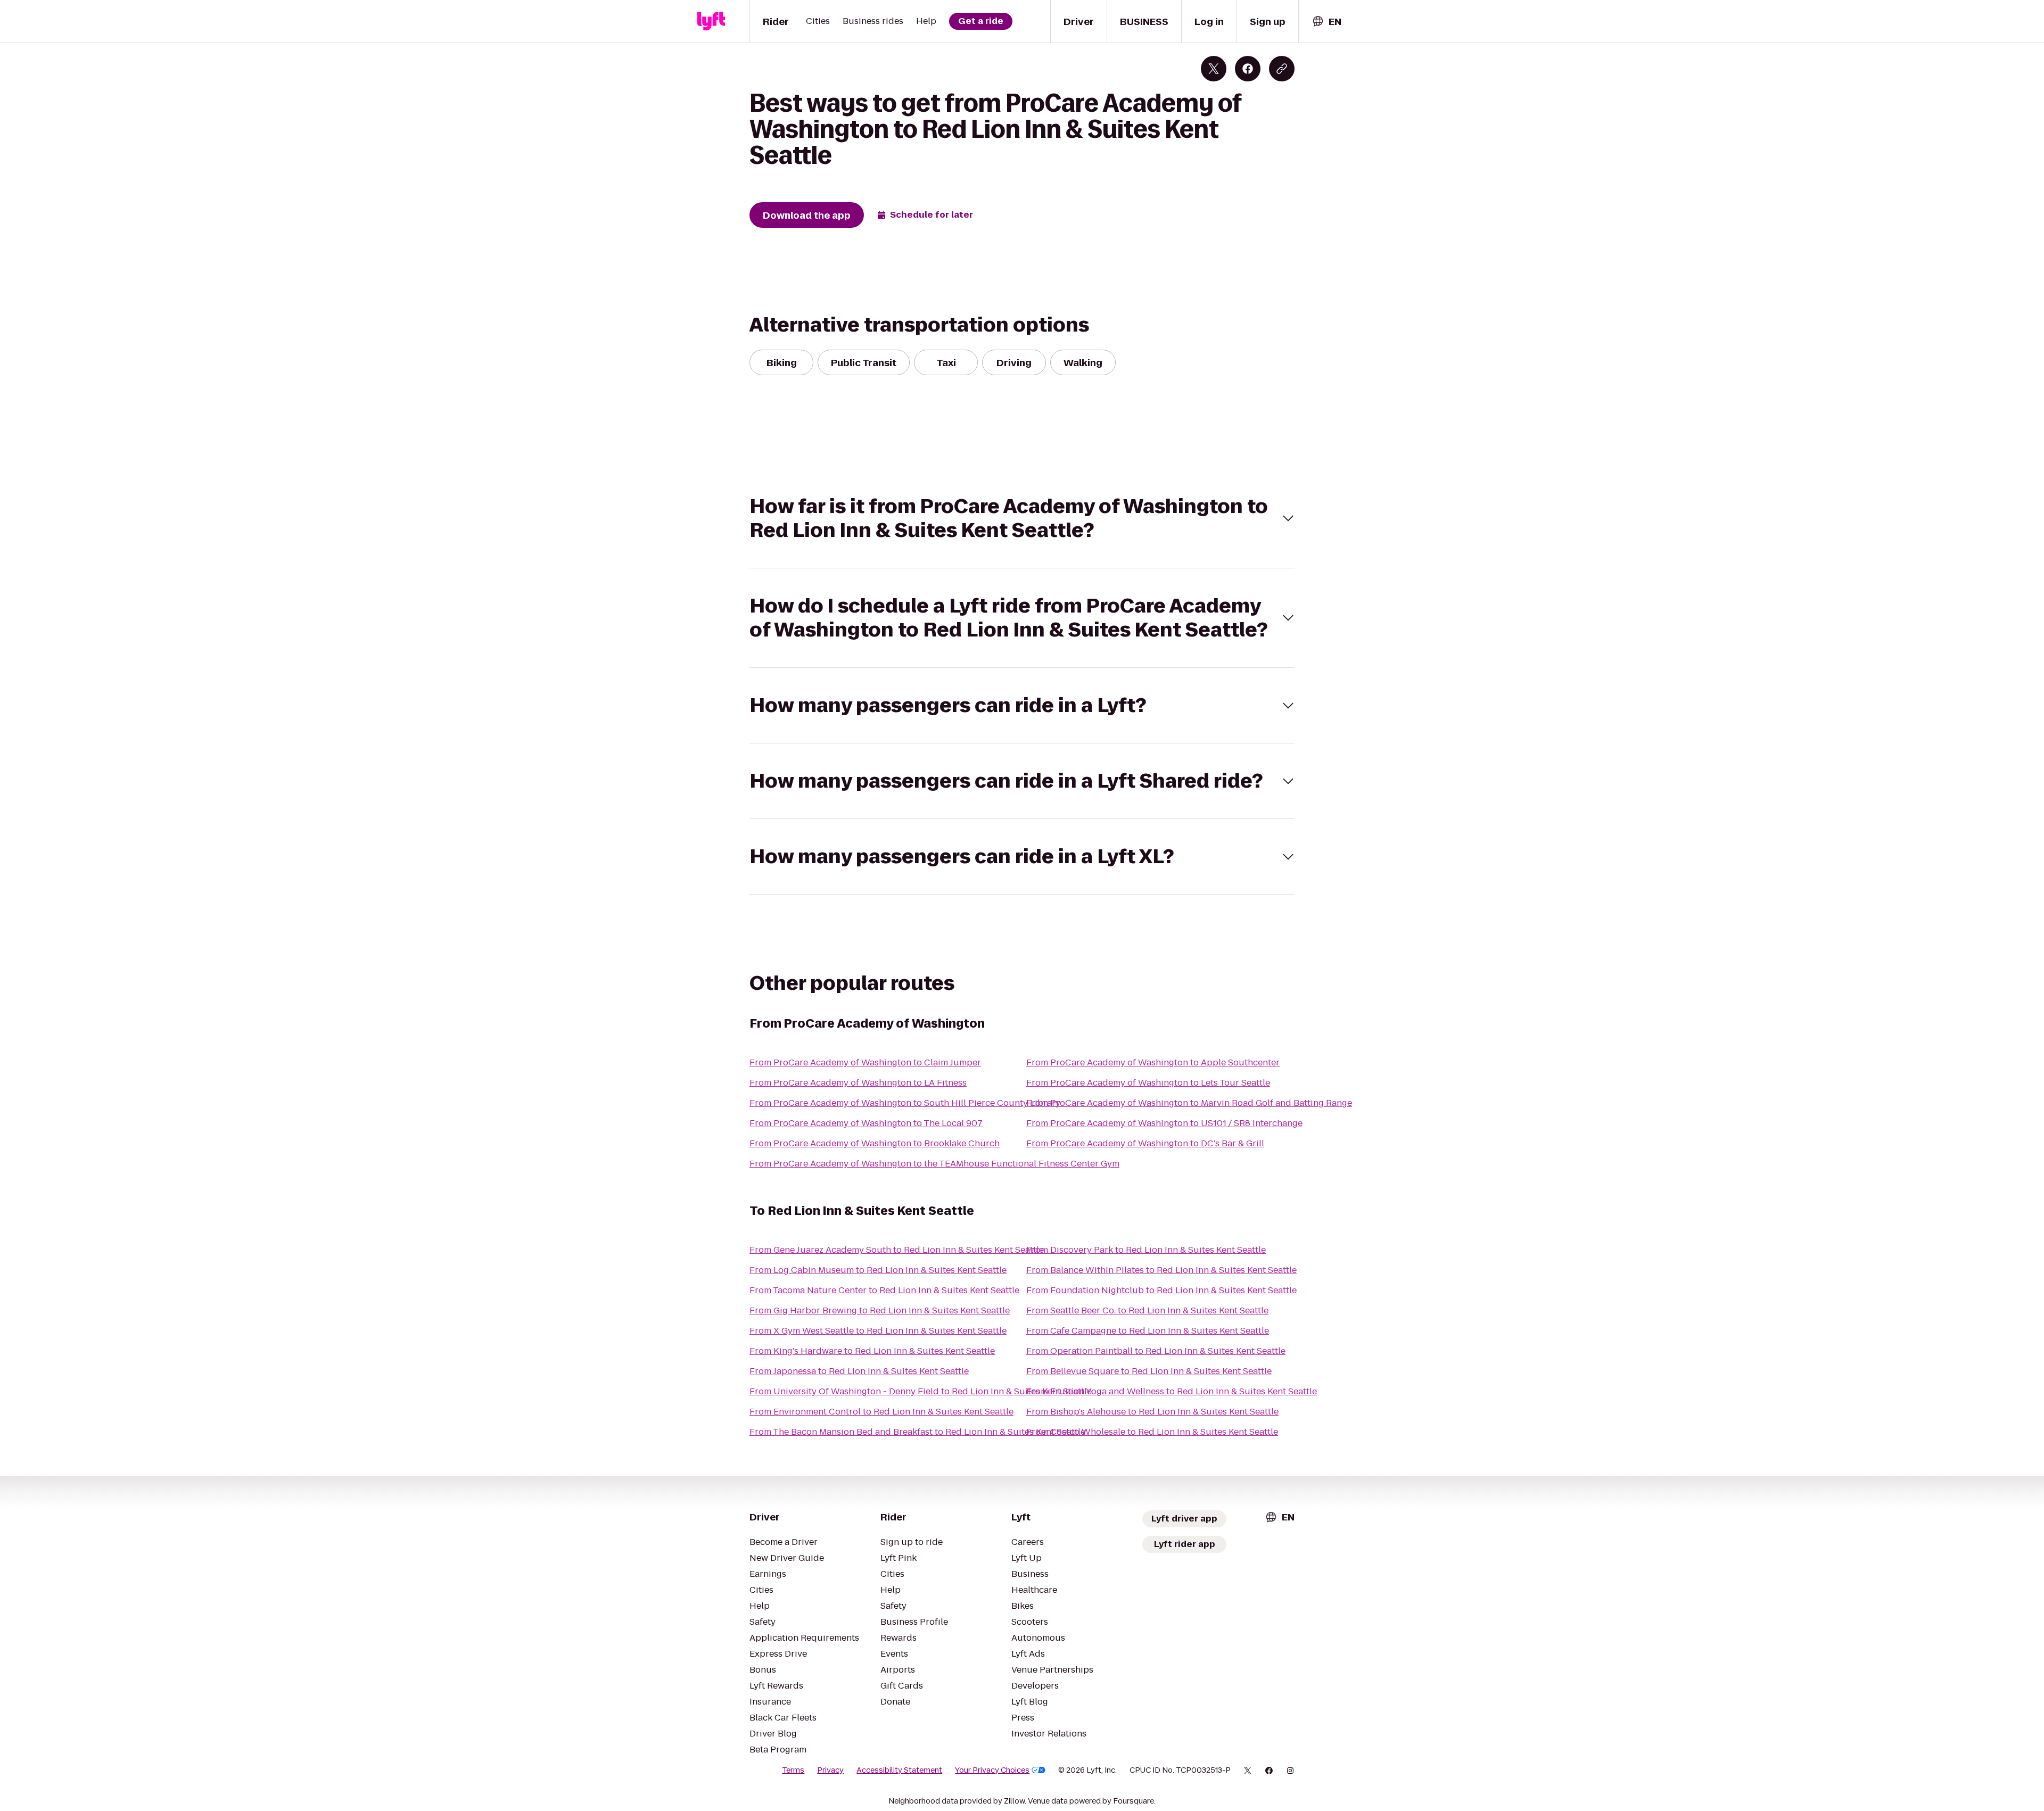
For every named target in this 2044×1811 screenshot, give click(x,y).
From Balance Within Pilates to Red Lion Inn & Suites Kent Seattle (1161, 1270)
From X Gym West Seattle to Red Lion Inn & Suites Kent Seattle (878, 1331)
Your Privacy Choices (992, 1770)
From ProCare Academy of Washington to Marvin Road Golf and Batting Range (1189, 1103)
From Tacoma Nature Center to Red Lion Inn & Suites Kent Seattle (884, 1290)
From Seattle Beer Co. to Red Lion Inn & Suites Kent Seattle (1147, 1310)
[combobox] (1326, 22)
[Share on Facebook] (1248, 69)
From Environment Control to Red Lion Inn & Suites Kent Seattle (881, 1412)
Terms (793, 1770)
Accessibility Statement (899, 1770)
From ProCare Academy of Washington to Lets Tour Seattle (1148, 1083)
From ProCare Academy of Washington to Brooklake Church (875, 1143)
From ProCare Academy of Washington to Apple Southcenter (1153, 1062)
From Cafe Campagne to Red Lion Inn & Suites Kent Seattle (1148, 1331)
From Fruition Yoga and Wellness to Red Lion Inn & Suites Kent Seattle (1172, 1391)
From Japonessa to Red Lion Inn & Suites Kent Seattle (859, 1371)
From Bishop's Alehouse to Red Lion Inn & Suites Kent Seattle (1152, 1412)
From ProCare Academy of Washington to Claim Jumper (865, 1062)
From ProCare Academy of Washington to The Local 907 (866, 1123)
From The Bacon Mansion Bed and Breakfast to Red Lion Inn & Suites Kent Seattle (917, 1432)
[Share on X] (1214, 69)
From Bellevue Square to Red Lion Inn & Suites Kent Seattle (1149, 1371)
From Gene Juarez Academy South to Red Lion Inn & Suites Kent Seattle (897, 1250)
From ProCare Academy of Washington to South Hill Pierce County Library (905, 1103)
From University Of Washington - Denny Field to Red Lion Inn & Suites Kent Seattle (921, 1391)
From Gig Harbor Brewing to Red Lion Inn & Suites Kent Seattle (880, 1310)
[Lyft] (711, 21)
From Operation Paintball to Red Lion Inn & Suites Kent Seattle (1156, 1351)
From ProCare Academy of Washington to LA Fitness (858, 1083)
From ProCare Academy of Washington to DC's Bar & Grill (1145, 1143)
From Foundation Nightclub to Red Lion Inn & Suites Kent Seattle (1161, 1290)
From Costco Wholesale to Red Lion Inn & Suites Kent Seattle (1152, 1432)
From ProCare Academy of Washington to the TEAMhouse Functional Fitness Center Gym (934, 1164)
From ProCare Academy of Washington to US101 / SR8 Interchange (1164, 1123)
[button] (1022, 518)
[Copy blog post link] (1282, 69)
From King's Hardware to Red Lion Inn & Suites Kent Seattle (872, 1351)
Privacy (830, 1770)
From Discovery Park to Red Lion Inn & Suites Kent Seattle (1146, 1250)
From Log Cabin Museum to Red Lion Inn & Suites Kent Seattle (878, 1270)
